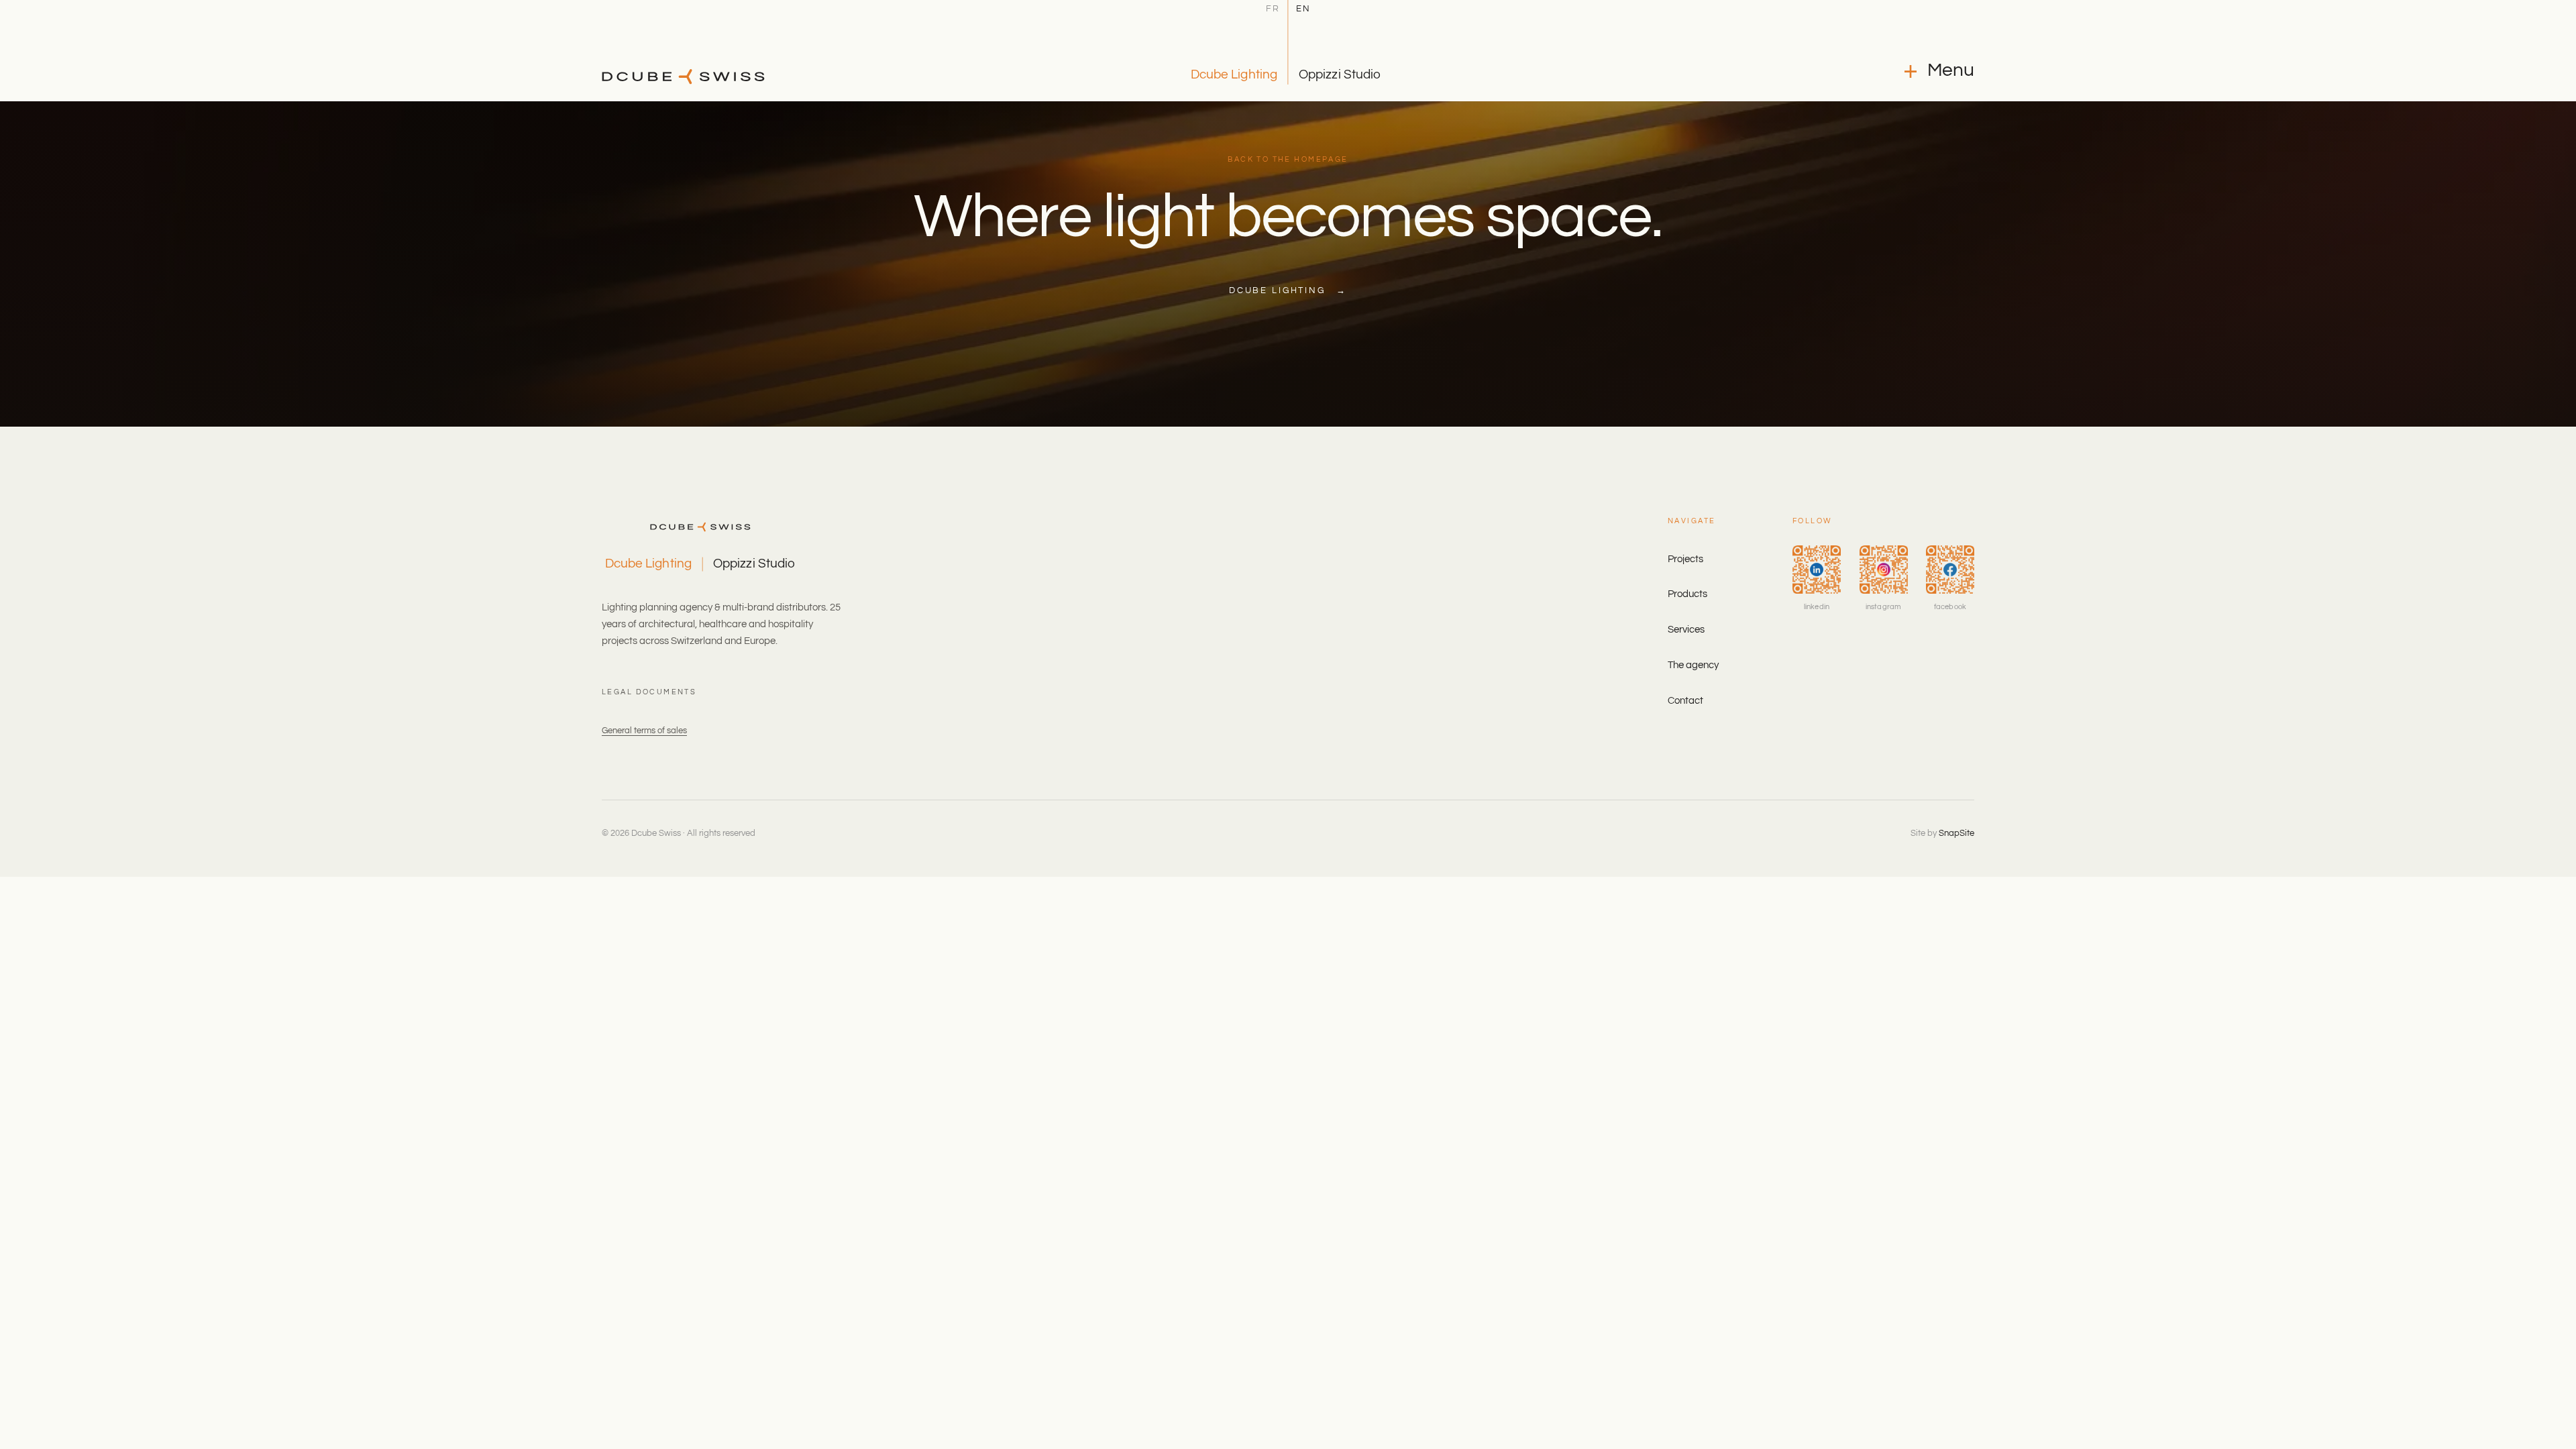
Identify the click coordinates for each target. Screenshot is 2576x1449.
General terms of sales (644, 731)
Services (1686, 630)
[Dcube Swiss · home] (683, 76)
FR (1273, 9)
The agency (1693, 665)
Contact (1685, 701)
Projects (1685, 559)
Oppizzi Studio (1340, 74)
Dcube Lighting (1234, 74)
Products (1687, 594)
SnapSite (1956, 833)
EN (1303, 9)
